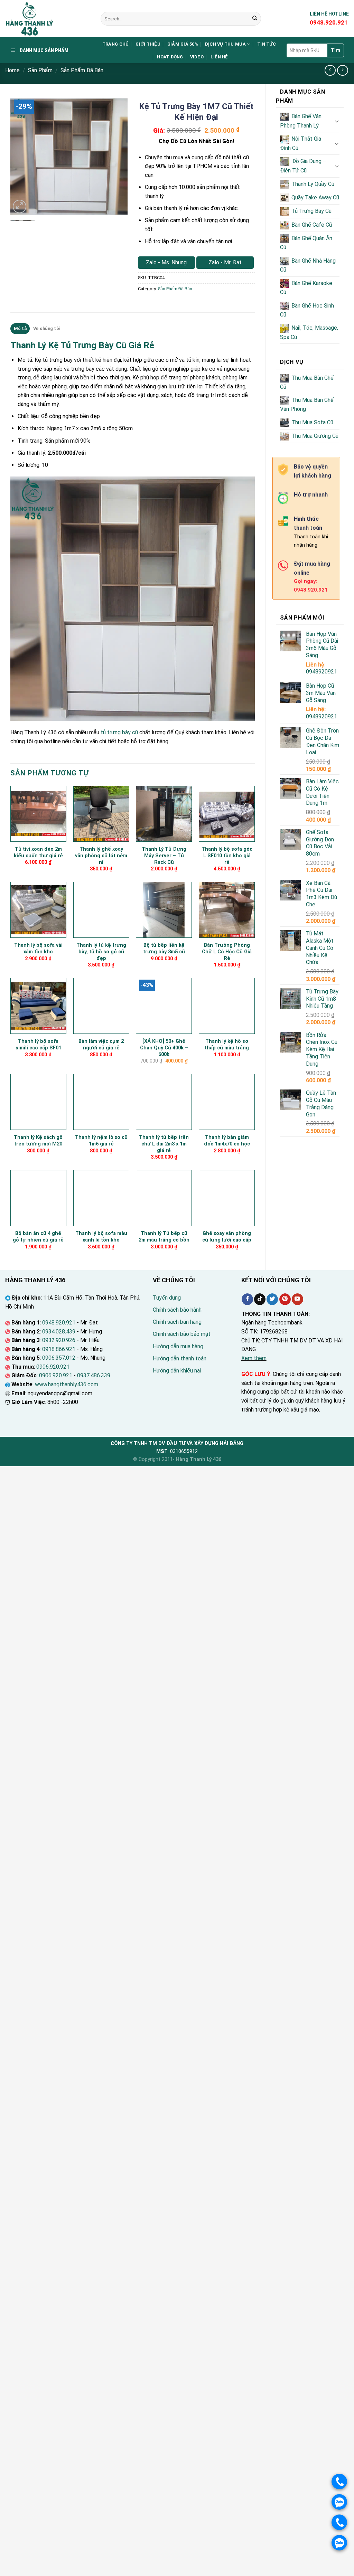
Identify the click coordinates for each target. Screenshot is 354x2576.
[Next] (117, 157)
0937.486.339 (94, 1375)
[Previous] (21, 157)
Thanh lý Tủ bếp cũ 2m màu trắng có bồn (164, 1237)
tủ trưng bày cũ (119, 732)
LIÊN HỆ (219, 57)
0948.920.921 (59, 1323)
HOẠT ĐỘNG (170, 57)
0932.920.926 (59, 1340)
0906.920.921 (53, 1367)
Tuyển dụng (167, 1298)
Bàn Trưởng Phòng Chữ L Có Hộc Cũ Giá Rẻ (227, 952)
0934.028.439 (59, 1332)
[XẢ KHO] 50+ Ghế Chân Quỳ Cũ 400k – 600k (164, 1048)
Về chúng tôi (47, 328)
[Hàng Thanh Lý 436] (48, 19)
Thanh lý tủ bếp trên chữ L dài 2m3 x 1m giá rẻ (164, 1144)
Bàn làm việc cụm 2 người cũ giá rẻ (101, 1045)
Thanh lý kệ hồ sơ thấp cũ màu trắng (227, 1045)
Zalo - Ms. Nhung (166, 262)
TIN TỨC (267, 44)
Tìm (336, 50)
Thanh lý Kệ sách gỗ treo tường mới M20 (38, 1141)
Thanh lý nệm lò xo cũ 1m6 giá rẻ (101, 1141)
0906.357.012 (59, 1358)
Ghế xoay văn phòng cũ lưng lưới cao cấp (227, 1237)
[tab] (20, 329)
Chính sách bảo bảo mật (182, 1334)
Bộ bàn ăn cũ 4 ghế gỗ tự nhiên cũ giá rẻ (38, 1237)
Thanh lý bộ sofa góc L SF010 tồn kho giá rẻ (227, 856)
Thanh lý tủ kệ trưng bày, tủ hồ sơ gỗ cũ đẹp (101, 952)
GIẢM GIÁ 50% (183, 44)
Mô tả (20, 328)
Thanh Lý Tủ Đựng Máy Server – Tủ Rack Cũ (164, 856)
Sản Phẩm (40, 70)
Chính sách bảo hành (177, 1310)
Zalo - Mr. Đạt (225, 262)
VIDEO (197, 57)
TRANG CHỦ (115, 44)
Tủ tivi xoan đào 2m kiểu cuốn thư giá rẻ (38, 852)
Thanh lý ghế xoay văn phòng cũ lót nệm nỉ (101, 856)
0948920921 (322, 672)
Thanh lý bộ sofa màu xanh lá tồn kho (101, 1237)
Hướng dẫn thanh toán (180, 1358)
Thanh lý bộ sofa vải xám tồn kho (38, 949)
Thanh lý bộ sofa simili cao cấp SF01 (38, 1045)
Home (12, 70)
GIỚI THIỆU (148, 44)
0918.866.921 (59, 1349)
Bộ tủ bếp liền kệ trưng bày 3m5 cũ (164, 949)
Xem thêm (254, 1358)
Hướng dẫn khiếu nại (177, 1371)
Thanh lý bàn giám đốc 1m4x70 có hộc (227, 1141)
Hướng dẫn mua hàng (178, 1346)
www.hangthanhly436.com (67, 1384)
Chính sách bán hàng (177, 1322)
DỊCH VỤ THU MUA (225, 44)
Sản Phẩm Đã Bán (82, 70)
